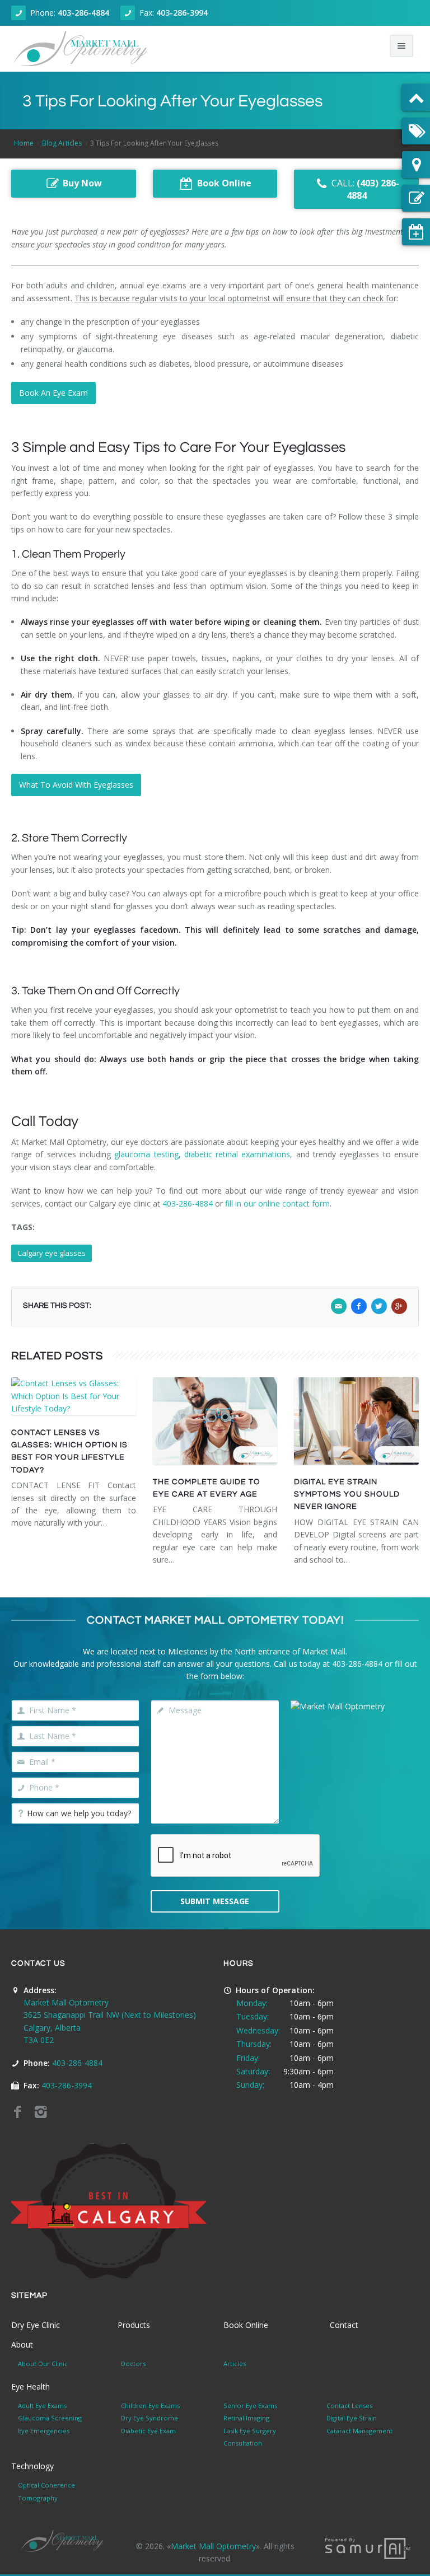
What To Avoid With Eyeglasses (76, 785)
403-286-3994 (182, 13)
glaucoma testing (146, 1154)
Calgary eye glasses (52, 1253)
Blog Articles (62, 143)
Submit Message (215, 1901)
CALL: (365, 190)
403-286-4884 (83, 13)
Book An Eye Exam (53, 393)
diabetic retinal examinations (236, 1154)
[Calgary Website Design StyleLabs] (368, 2548)
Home (24, 143)
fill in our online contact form (277, 1203)
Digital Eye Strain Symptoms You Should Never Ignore (347, 1495)
